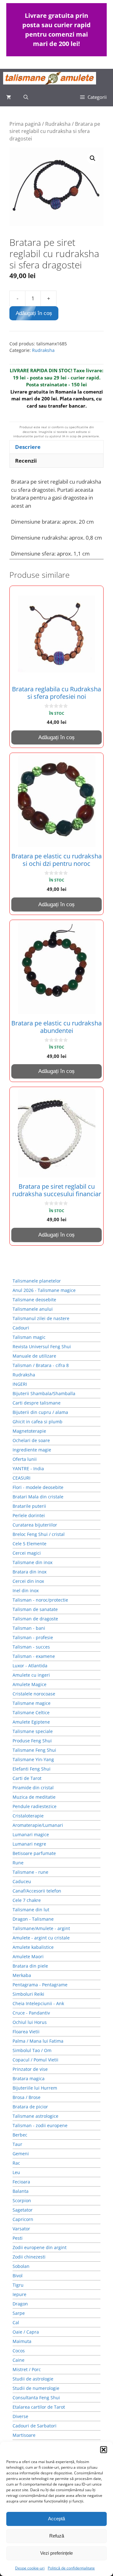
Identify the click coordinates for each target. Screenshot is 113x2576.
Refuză (57, 2536)
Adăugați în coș (34, 313)
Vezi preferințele (56, 2553)
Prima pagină (25, 124)
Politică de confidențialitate (71, 2568)
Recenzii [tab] (26, 461)
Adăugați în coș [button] (56, 737)
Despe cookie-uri (30, 2568)
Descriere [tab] (28, 447)
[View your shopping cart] (9, 97)
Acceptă (56, 2519)
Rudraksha (58, 124)
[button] (104, 2450)
